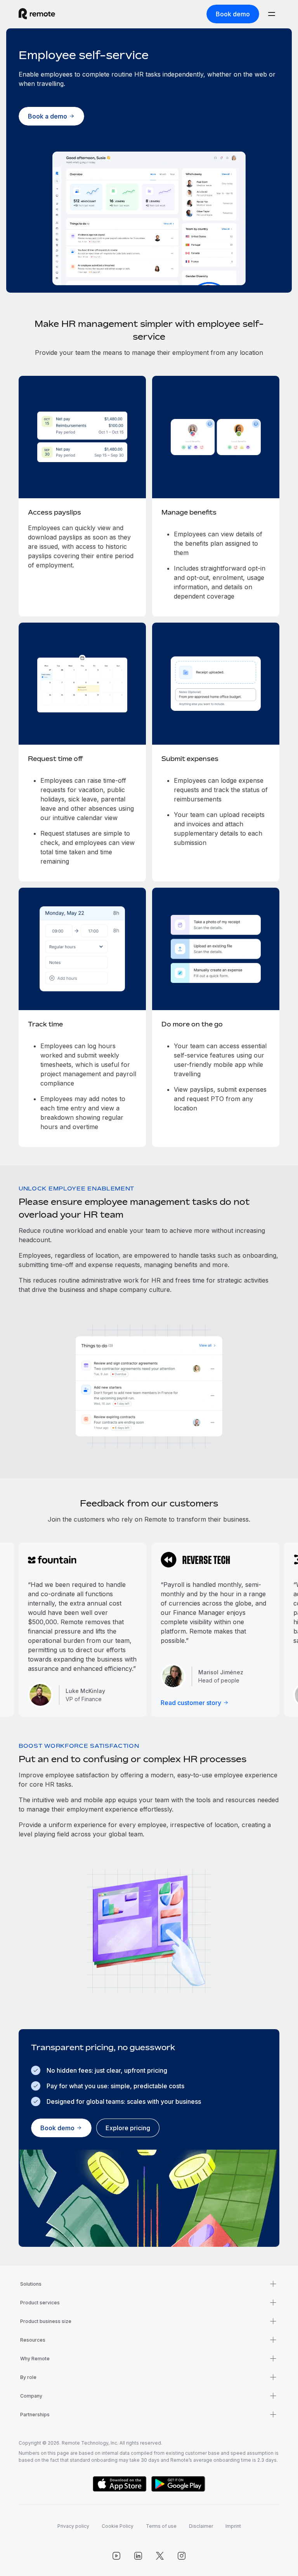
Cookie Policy (118, 2526)
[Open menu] (272, 14)
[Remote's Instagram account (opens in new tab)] (182, 2556)
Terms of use (161, 2526)
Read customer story (191, 1703)
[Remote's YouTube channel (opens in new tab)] (116, 2556)
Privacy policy (73, 2526)
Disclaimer (201, 2526)
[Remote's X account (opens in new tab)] (160, 2556)
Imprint (233, 2526)
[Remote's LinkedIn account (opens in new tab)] (138, 2556)
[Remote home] (37, 14)
